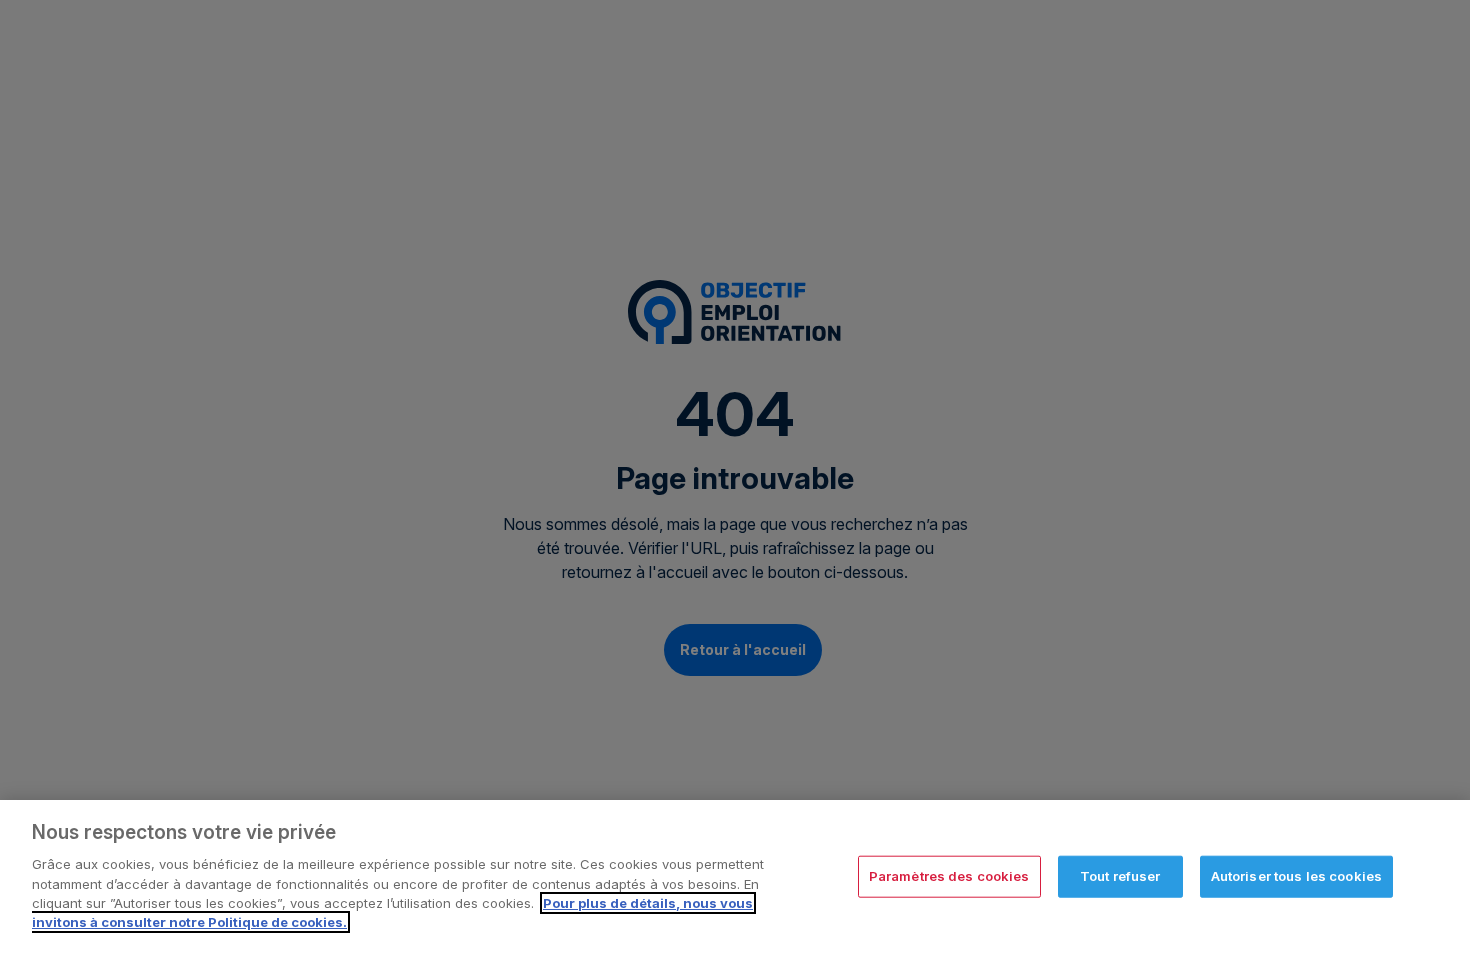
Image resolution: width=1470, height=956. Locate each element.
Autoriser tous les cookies (1296, 876)
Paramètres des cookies (949, 876)
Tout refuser (1120, 876)
